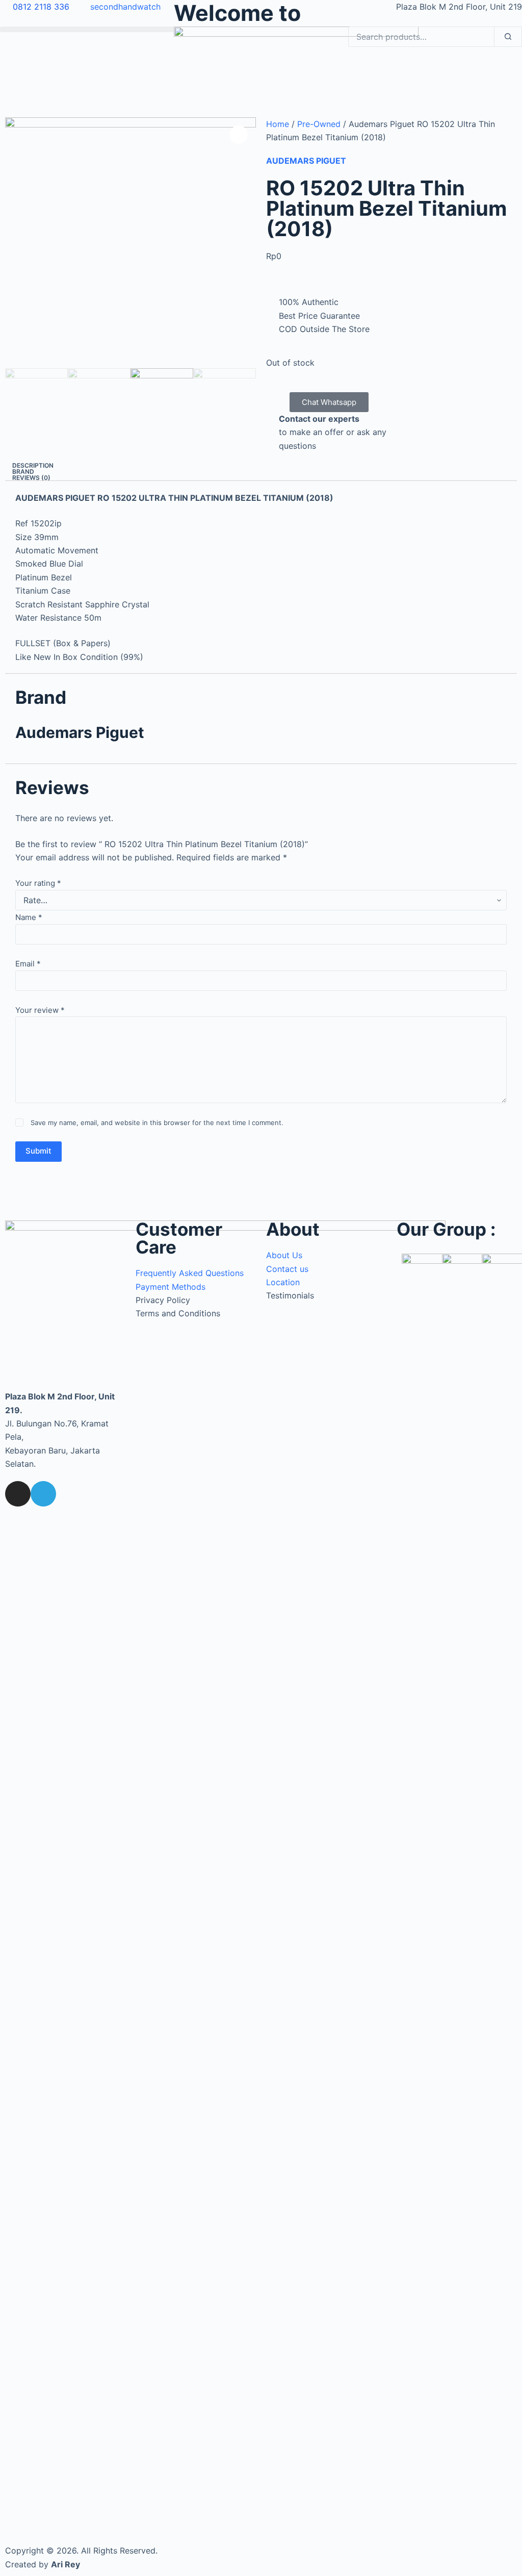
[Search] (508, 37)
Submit (38, 1151)
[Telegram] (43, 1494)
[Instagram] (18, 1494)
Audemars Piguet (306, 161)
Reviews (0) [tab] (31, 478)
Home (278, 124)
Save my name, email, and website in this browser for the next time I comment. (157, 1123)
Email (28, 964)
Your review (40, 1010)
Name (29, 917)
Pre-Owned (319, 124)
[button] (87, 29)
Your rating (38, 883)
